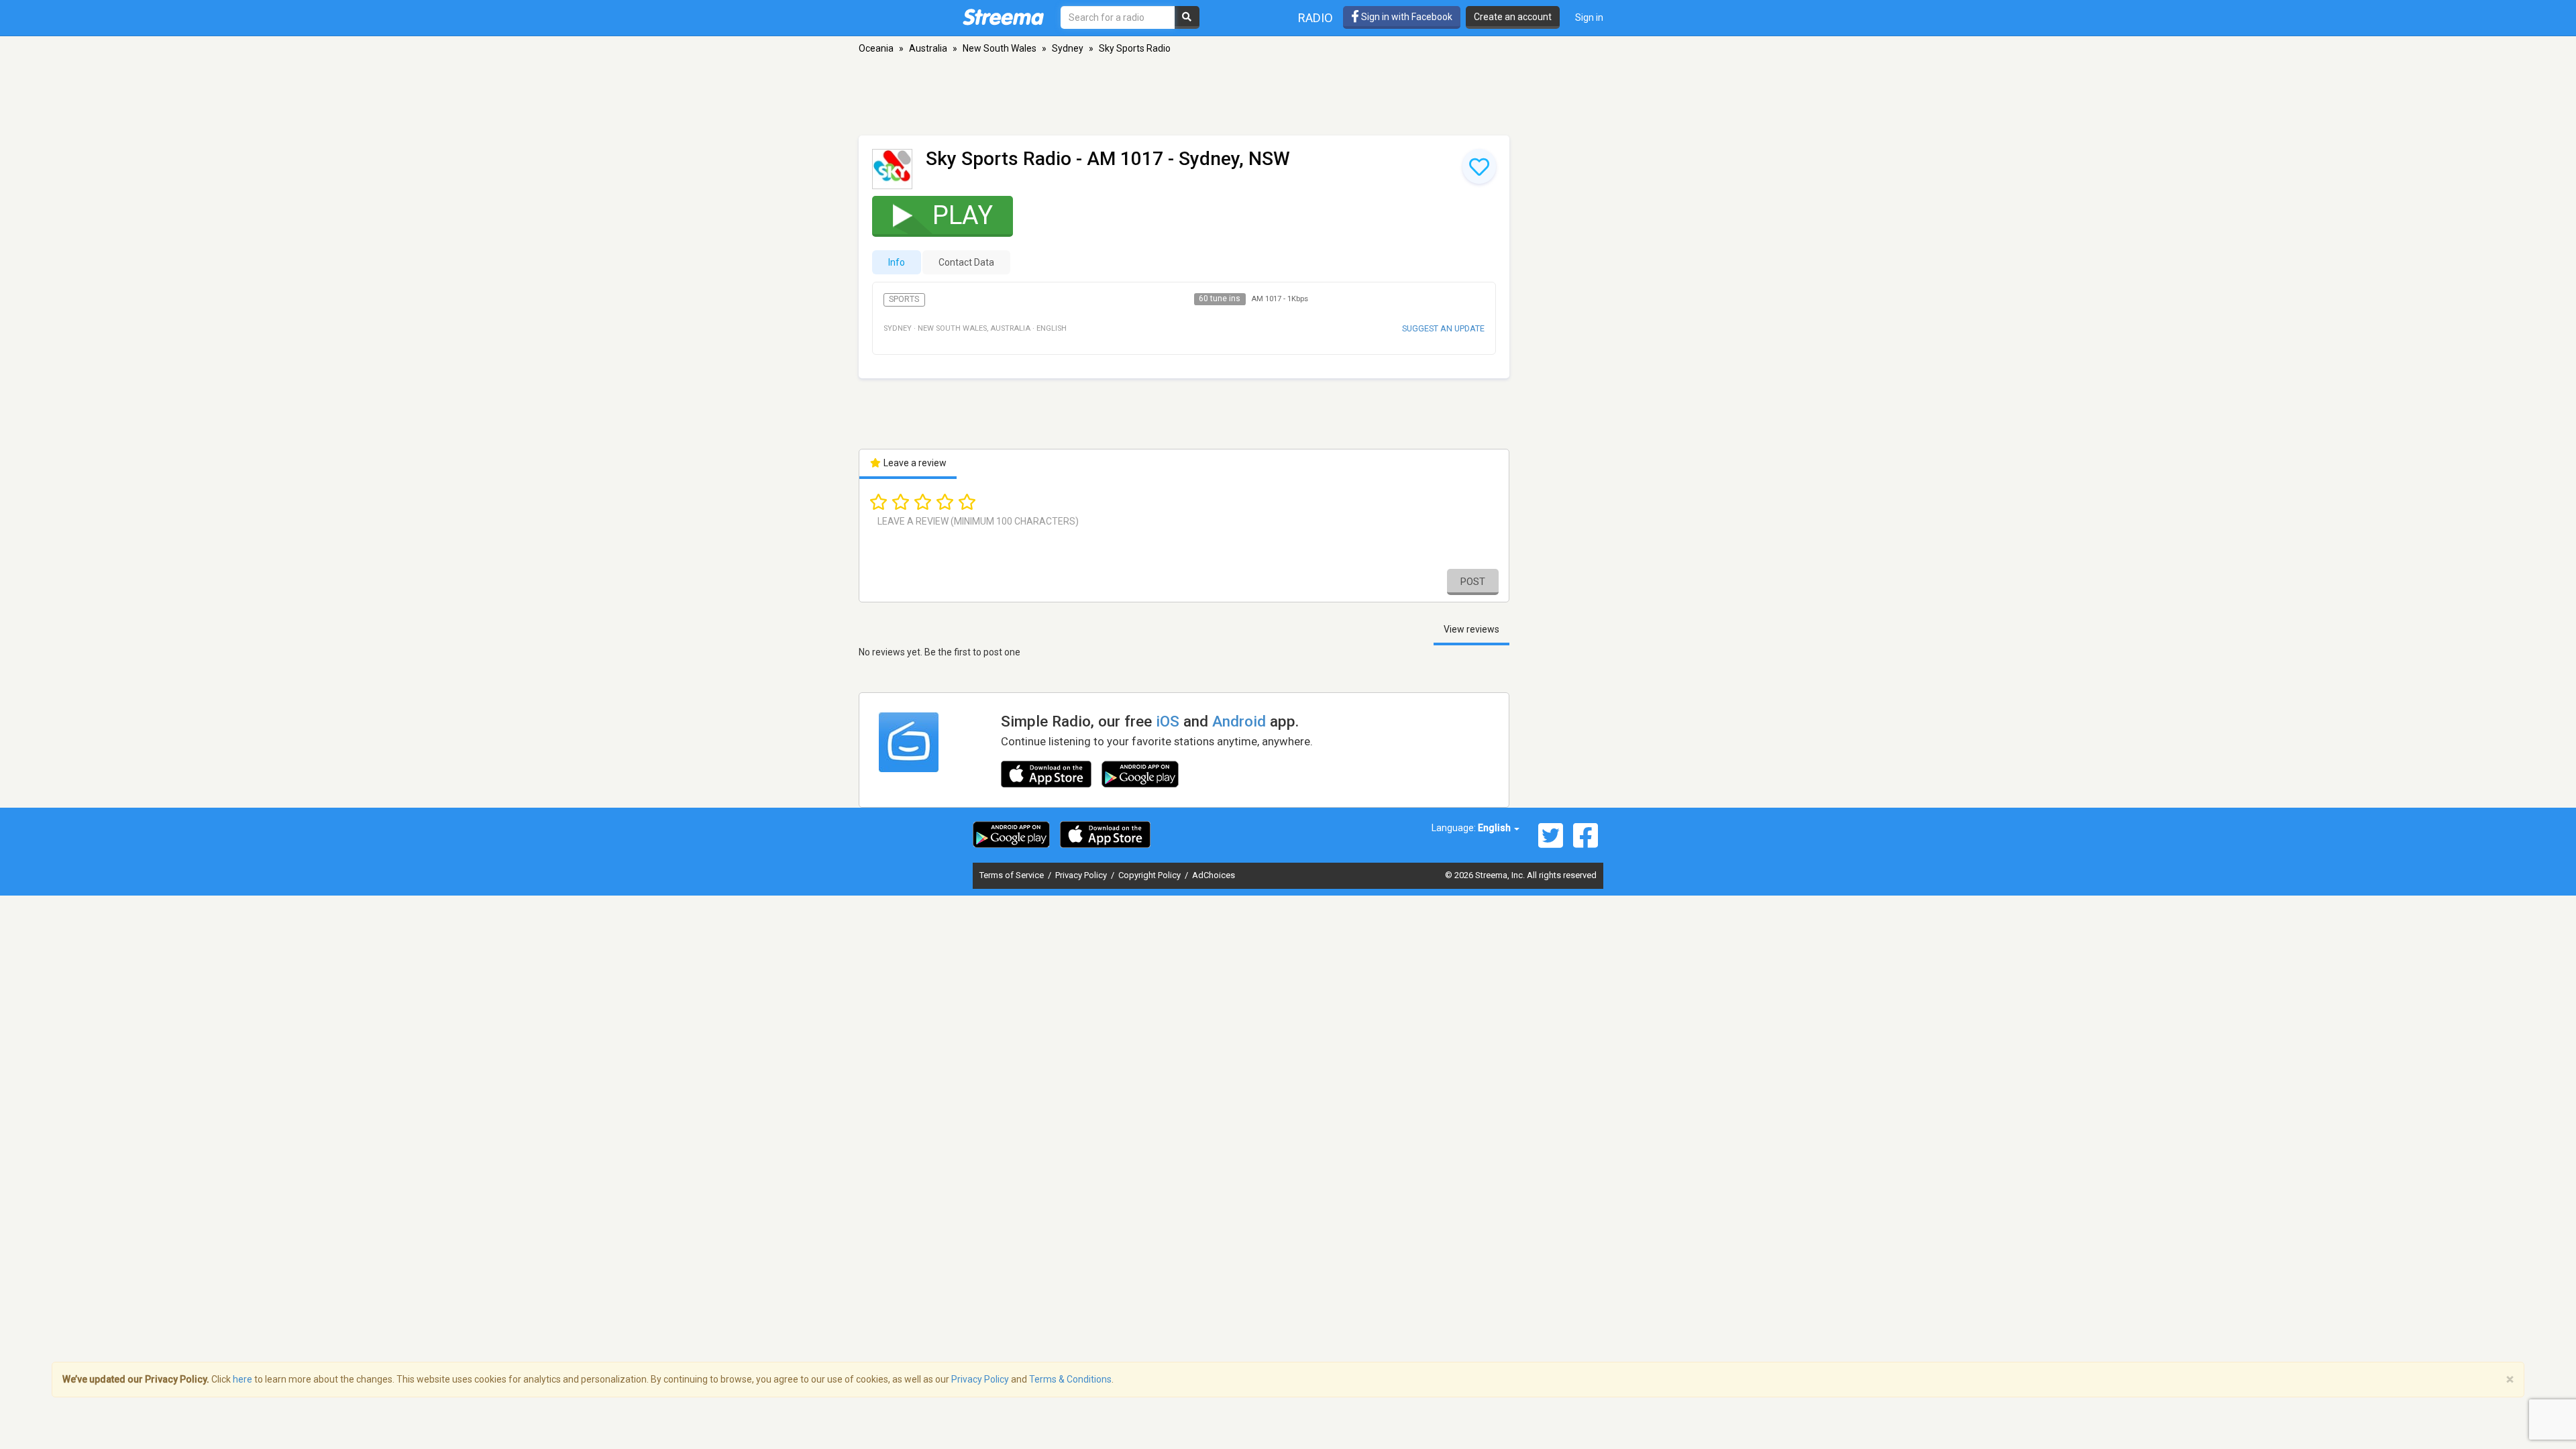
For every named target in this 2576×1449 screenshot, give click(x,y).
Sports (904, 299)
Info (897, 262)
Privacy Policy (1082, 875)
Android (1239, 721)
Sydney (1068, 48)
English (1495, 828)
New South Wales (1000, 48)
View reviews (1471, 629)
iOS (1168, 721)
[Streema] (1003, 17)
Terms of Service (1013, 875)
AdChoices (1214, 875)
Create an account (1513, 17)
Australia (928, 48)
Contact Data (966, 262)
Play (963, 215)
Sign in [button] (1589, 17)
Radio (1316, 18)
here (243, 1379)
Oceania (876, 48)
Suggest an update (1443, 328)
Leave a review (914, 463)
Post (1473, 582)
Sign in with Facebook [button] (1406, 17)
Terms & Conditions (1070, 1379)
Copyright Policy (1150, 875)
